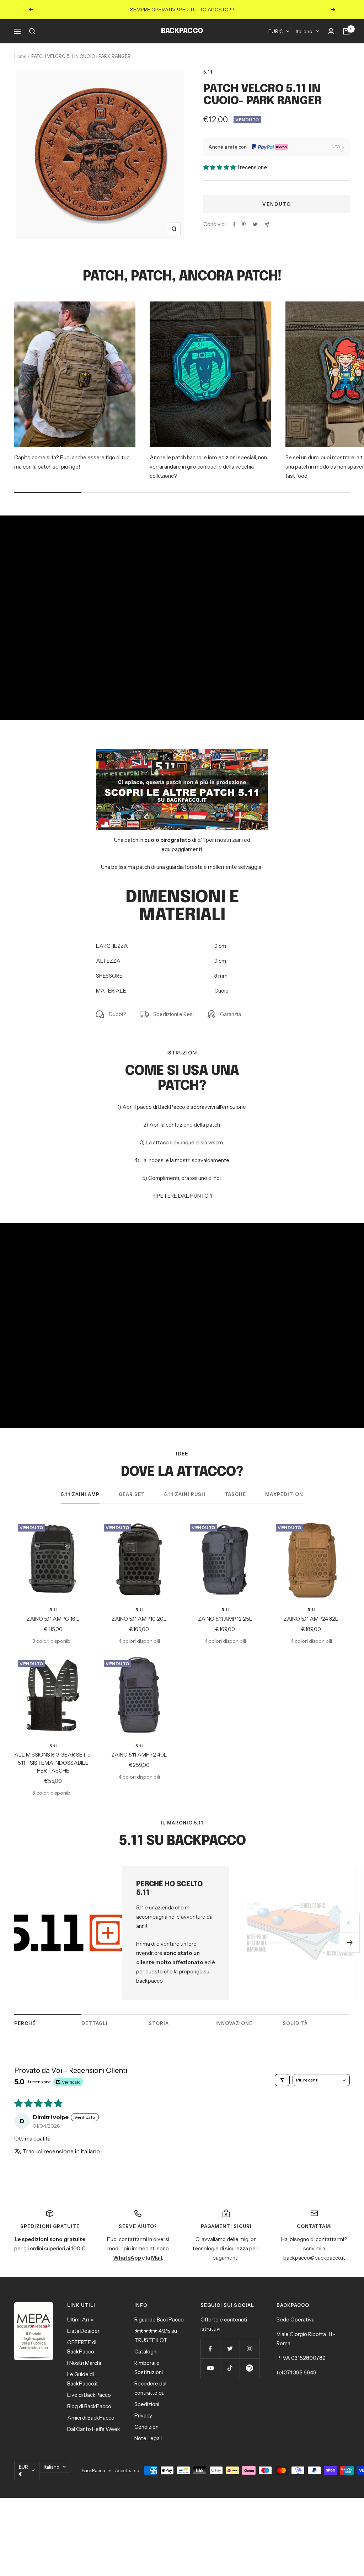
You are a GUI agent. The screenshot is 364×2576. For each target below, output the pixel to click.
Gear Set (132, 1494)
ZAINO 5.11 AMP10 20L (139, 1619)
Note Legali (148, 2438)
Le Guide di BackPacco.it (83, 2379)
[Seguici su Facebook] (210, 2349)
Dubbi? (117, 1014)
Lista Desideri (84, 2331)
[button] (220, 167)
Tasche (235, 1494)
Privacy (143, 2415)
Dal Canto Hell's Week (94, 2429)
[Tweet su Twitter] (255, 224)
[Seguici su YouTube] (210, 2368)
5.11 (208, 72)
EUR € (275, 31)
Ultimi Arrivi (81, 2320)
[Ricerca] (32, 31)
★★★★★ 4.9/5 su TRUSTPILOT (156, 2335)
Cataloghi (146, 2351)
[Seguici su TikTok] (230, 2368)
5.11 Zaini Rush (185, 1494)
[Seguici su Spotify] (249, 2368)
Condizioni (147, 2427)
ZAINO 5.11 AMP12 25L (225, 1619)
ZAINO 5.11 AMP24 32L (311, 1619)
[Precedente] (350, 1923)
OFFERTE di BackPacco (82, 2347)
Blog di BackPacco (89, 2406)
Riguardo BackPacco (159, 2320)
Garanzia (231, 1014)
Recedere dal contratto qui (150, 2388)
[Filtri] (282, 2080)
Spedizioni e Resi (173, 1014)
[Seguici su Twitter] (230, 2349)
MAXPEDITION (284, 1494)
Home (20, 56)
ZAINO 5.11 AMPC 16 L (53, 1619)
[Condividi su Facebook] (234, 224)
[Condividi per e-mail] (267, 225)
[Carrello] (346, 31)
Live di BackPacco (89, 2395)
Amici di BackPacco (91, 2418)
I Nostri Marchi (84, 2363)
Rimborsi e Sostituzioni (149, 2367)
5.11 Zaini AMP (80, 1494)
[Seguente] (350, 1943)
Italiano (304, 31)
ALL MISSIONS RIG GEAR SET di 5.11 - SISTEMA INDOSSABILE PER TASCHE (53, 1763)
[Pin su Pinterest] (244, 224)
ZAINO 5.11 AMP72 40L (139, 1755)
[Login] (331, 31)
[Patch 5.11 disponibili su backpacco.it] (182, 753)
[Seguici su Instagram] (249, 2349)
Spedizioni (147, 2404)
